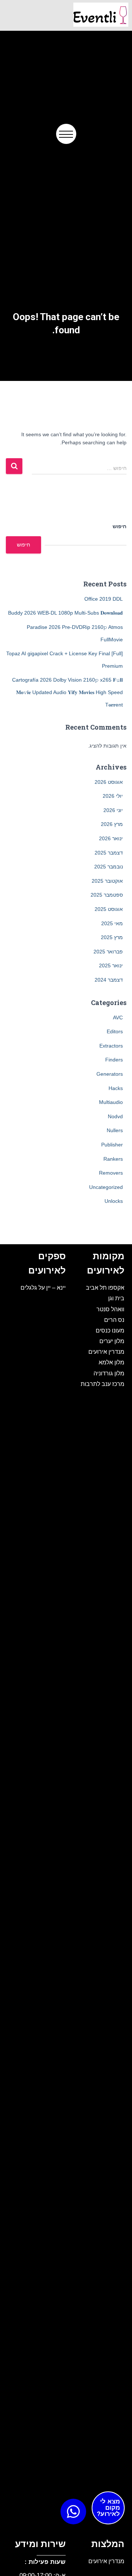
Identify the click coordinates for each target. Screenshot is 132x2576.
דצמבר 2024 (109, 980)
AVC (118, 1018)
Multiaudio (111, 1102)
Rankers (113, 1159)
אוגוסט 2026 (109, 782)
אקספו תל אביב (105, 1287)
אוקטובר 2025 (107, 881)
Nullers (115, 1130)
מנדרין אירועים (106, 1352)
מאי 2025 (112, 923)
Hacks (116, 1088)
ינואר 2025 (111, 965)
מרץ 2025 (112, 937)
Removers (111, 1173)
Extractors (111, 1046)
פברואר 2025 (108, 952)
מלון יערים (112, 1341)
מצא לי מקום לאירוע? (108, 2508)
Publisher (112, 1145)
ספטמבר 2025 (107, 895)
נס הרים (114, 1320)
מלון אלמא (111, 1362)
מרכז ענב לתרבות (102, 1384)
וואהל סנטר (110, 1309)
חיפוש (120, 526)
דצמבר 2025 (109, 853)
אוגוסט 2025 (109, 909)
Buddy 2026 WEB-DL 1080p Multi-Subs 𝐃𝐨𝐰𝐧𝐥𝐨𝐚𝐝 (65, 613)
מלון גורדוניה (109, 1373)
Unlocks (114, 1201)
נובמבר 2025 (109, 867)
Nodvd (115, 1116)
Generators (110, 1074)
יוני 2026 (113, 810)
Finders (114, 1060)
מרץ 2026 (112, 824)
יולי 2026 (113, 796)
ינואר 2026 (111, 838)
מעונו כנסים (110, 1330)
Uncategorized (106, 1187)
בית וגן (116, 1298)
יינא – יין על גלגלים (43, 1287)
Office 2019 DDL (104, 599)
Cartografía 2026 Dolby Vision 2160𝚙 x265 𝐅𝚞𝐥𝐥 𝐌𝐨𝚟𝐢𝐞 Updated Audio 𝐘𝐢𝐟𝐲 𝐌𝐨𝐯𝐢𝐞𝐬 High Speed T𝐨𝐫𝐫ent (67, 692)
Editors (115, 1031)
